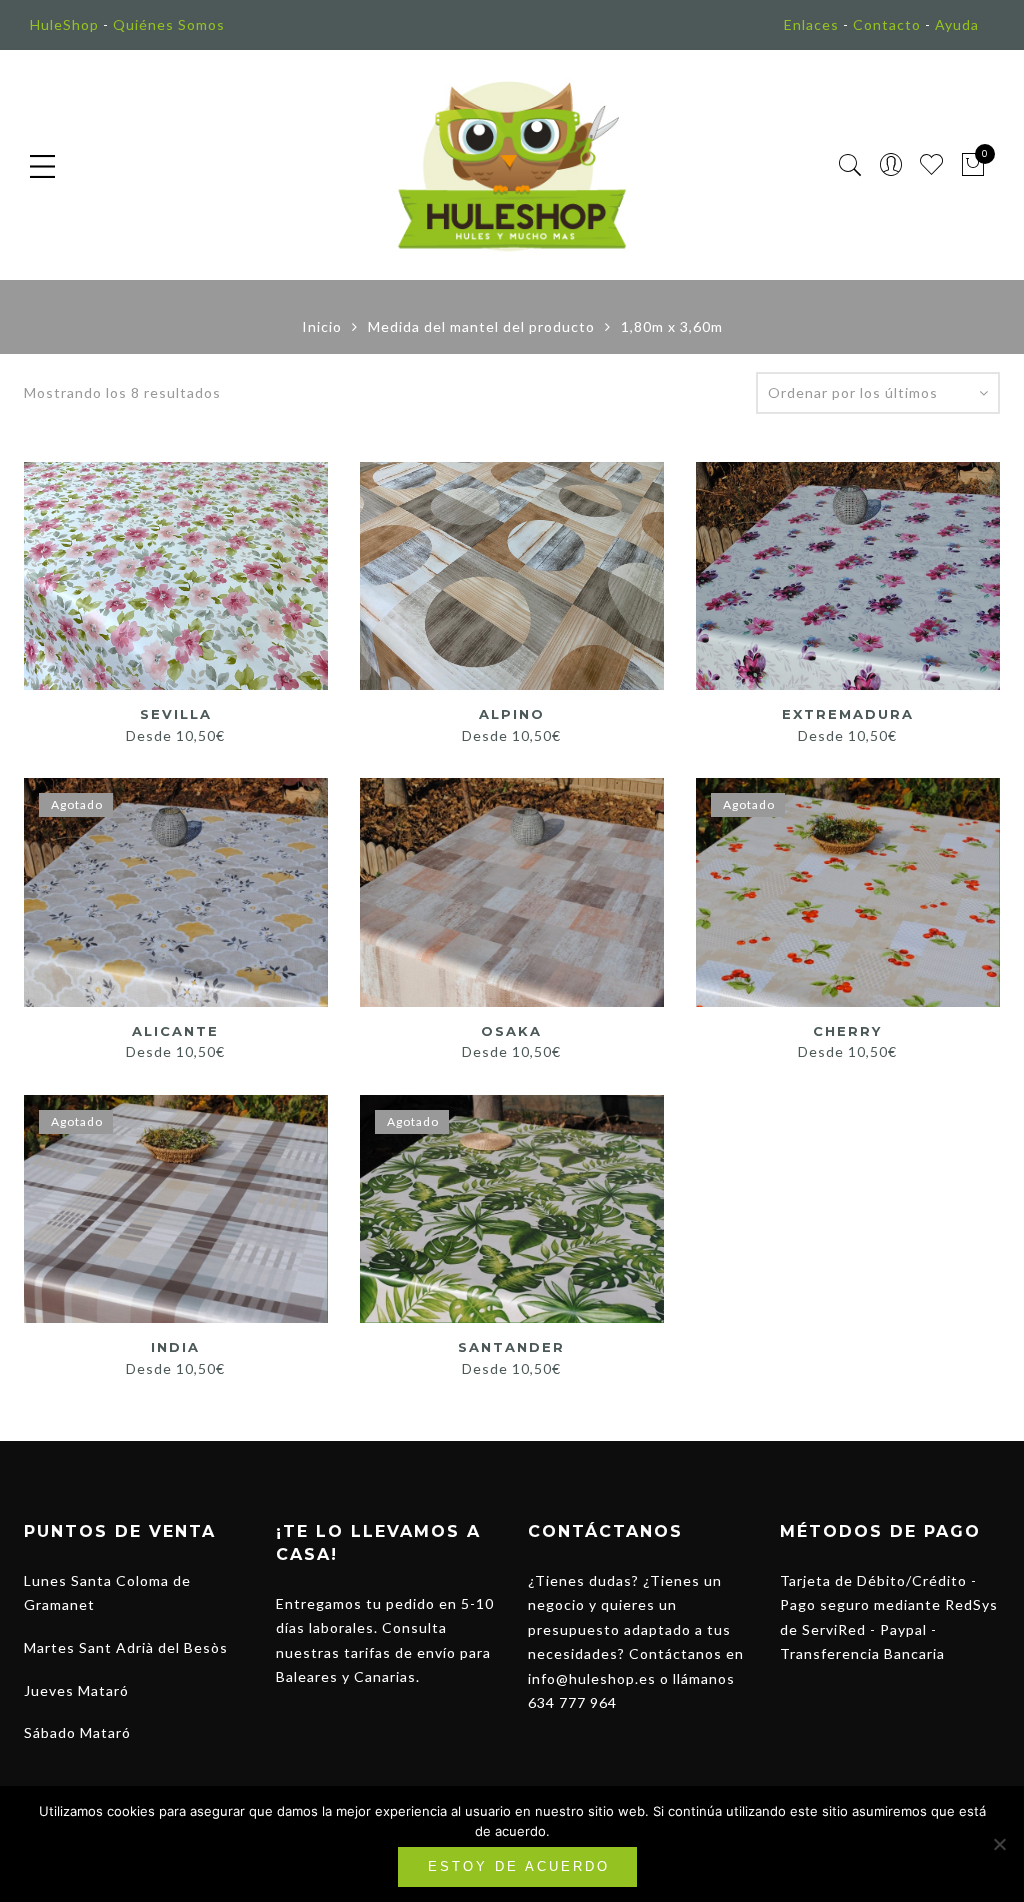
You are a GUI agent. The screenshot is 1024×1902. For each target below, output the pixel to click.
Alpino (512, 714)
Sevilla (176, 714)
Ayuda (957, 24)
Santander (511, 1347)
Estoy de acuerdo (519, 1866)
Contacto (887, 24)
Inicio (322, 326)
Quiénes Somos (169, 24)
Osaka (511, 1031)
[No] (999, 1844)
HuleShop (64, 24)
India (175, 1347)
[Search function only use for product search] (850, 165)
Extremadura (848, 714)
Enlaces (811, 24)
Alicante (175, 1031)
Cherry (847, 1031)
